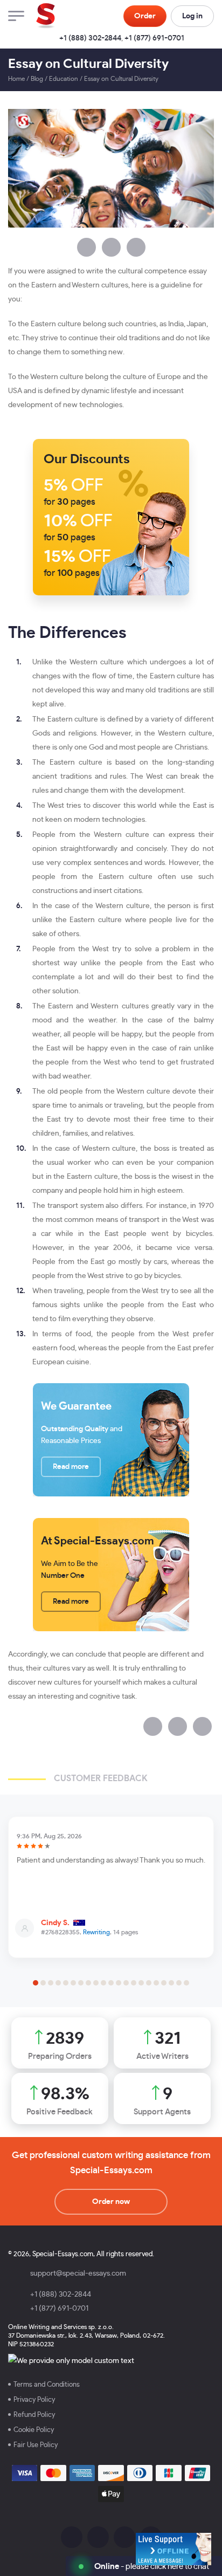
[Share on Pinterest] (136, 247)
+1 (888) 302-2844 (90, 38)
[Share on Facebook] (86, 247)
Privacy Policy (34, 2400)
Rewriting (96, 1932)
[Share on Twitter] (111, 247)
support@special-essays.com (78, 2273)
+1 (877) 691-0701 (154, 38)
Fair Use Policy (36, 2445)
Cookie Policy (34, 2430)
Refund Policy (34, 2415)
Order (145, 16)
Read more (71, 1467)
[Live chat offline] (174, 2549)
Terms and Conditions (47, 2385)
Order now (111, 2202)
